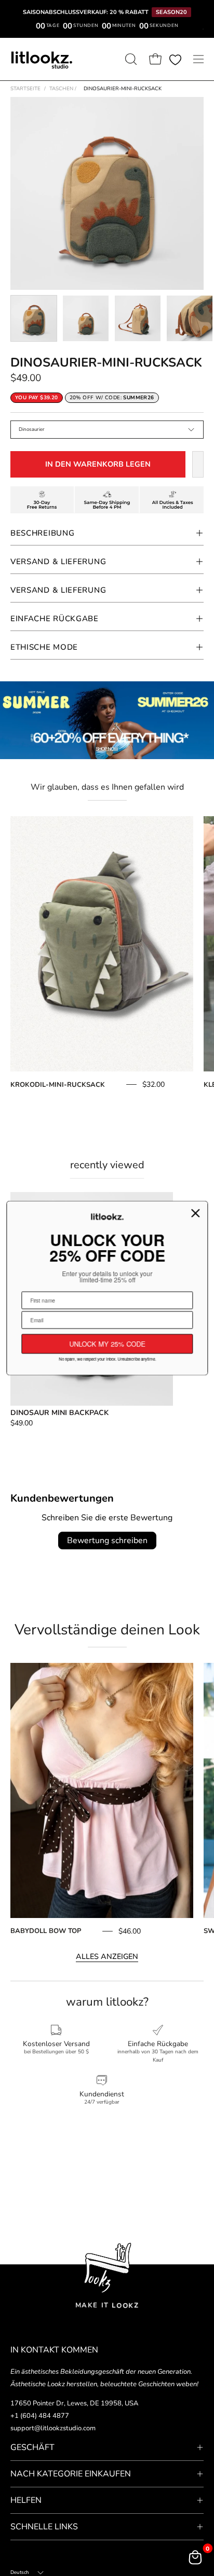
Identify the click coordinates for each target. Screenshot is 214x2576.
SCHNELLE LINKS (44, 2527)
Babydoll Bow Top (46, 1931)
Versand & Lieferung (58, 562)
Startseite (25, 89)
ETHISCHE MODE (44, 647)
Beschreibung (42, 533)
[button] (130, 59)
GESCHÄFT (32, 2447)
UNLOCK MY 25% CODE (107, 1344)
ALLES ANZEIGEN (107, 1956)
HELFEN (26, 2500)
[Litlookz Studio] (42, 59)
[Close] (195, 1213)
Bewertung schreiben (107, 1541)
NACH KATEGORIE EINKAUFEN (71, 2474)
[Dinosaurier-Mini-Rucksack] (34, 318)
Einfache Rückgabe (55, 619)
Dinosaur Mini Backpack (59, 1413)
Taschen (63, 89)
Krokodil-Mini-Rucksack (58, 1085)
